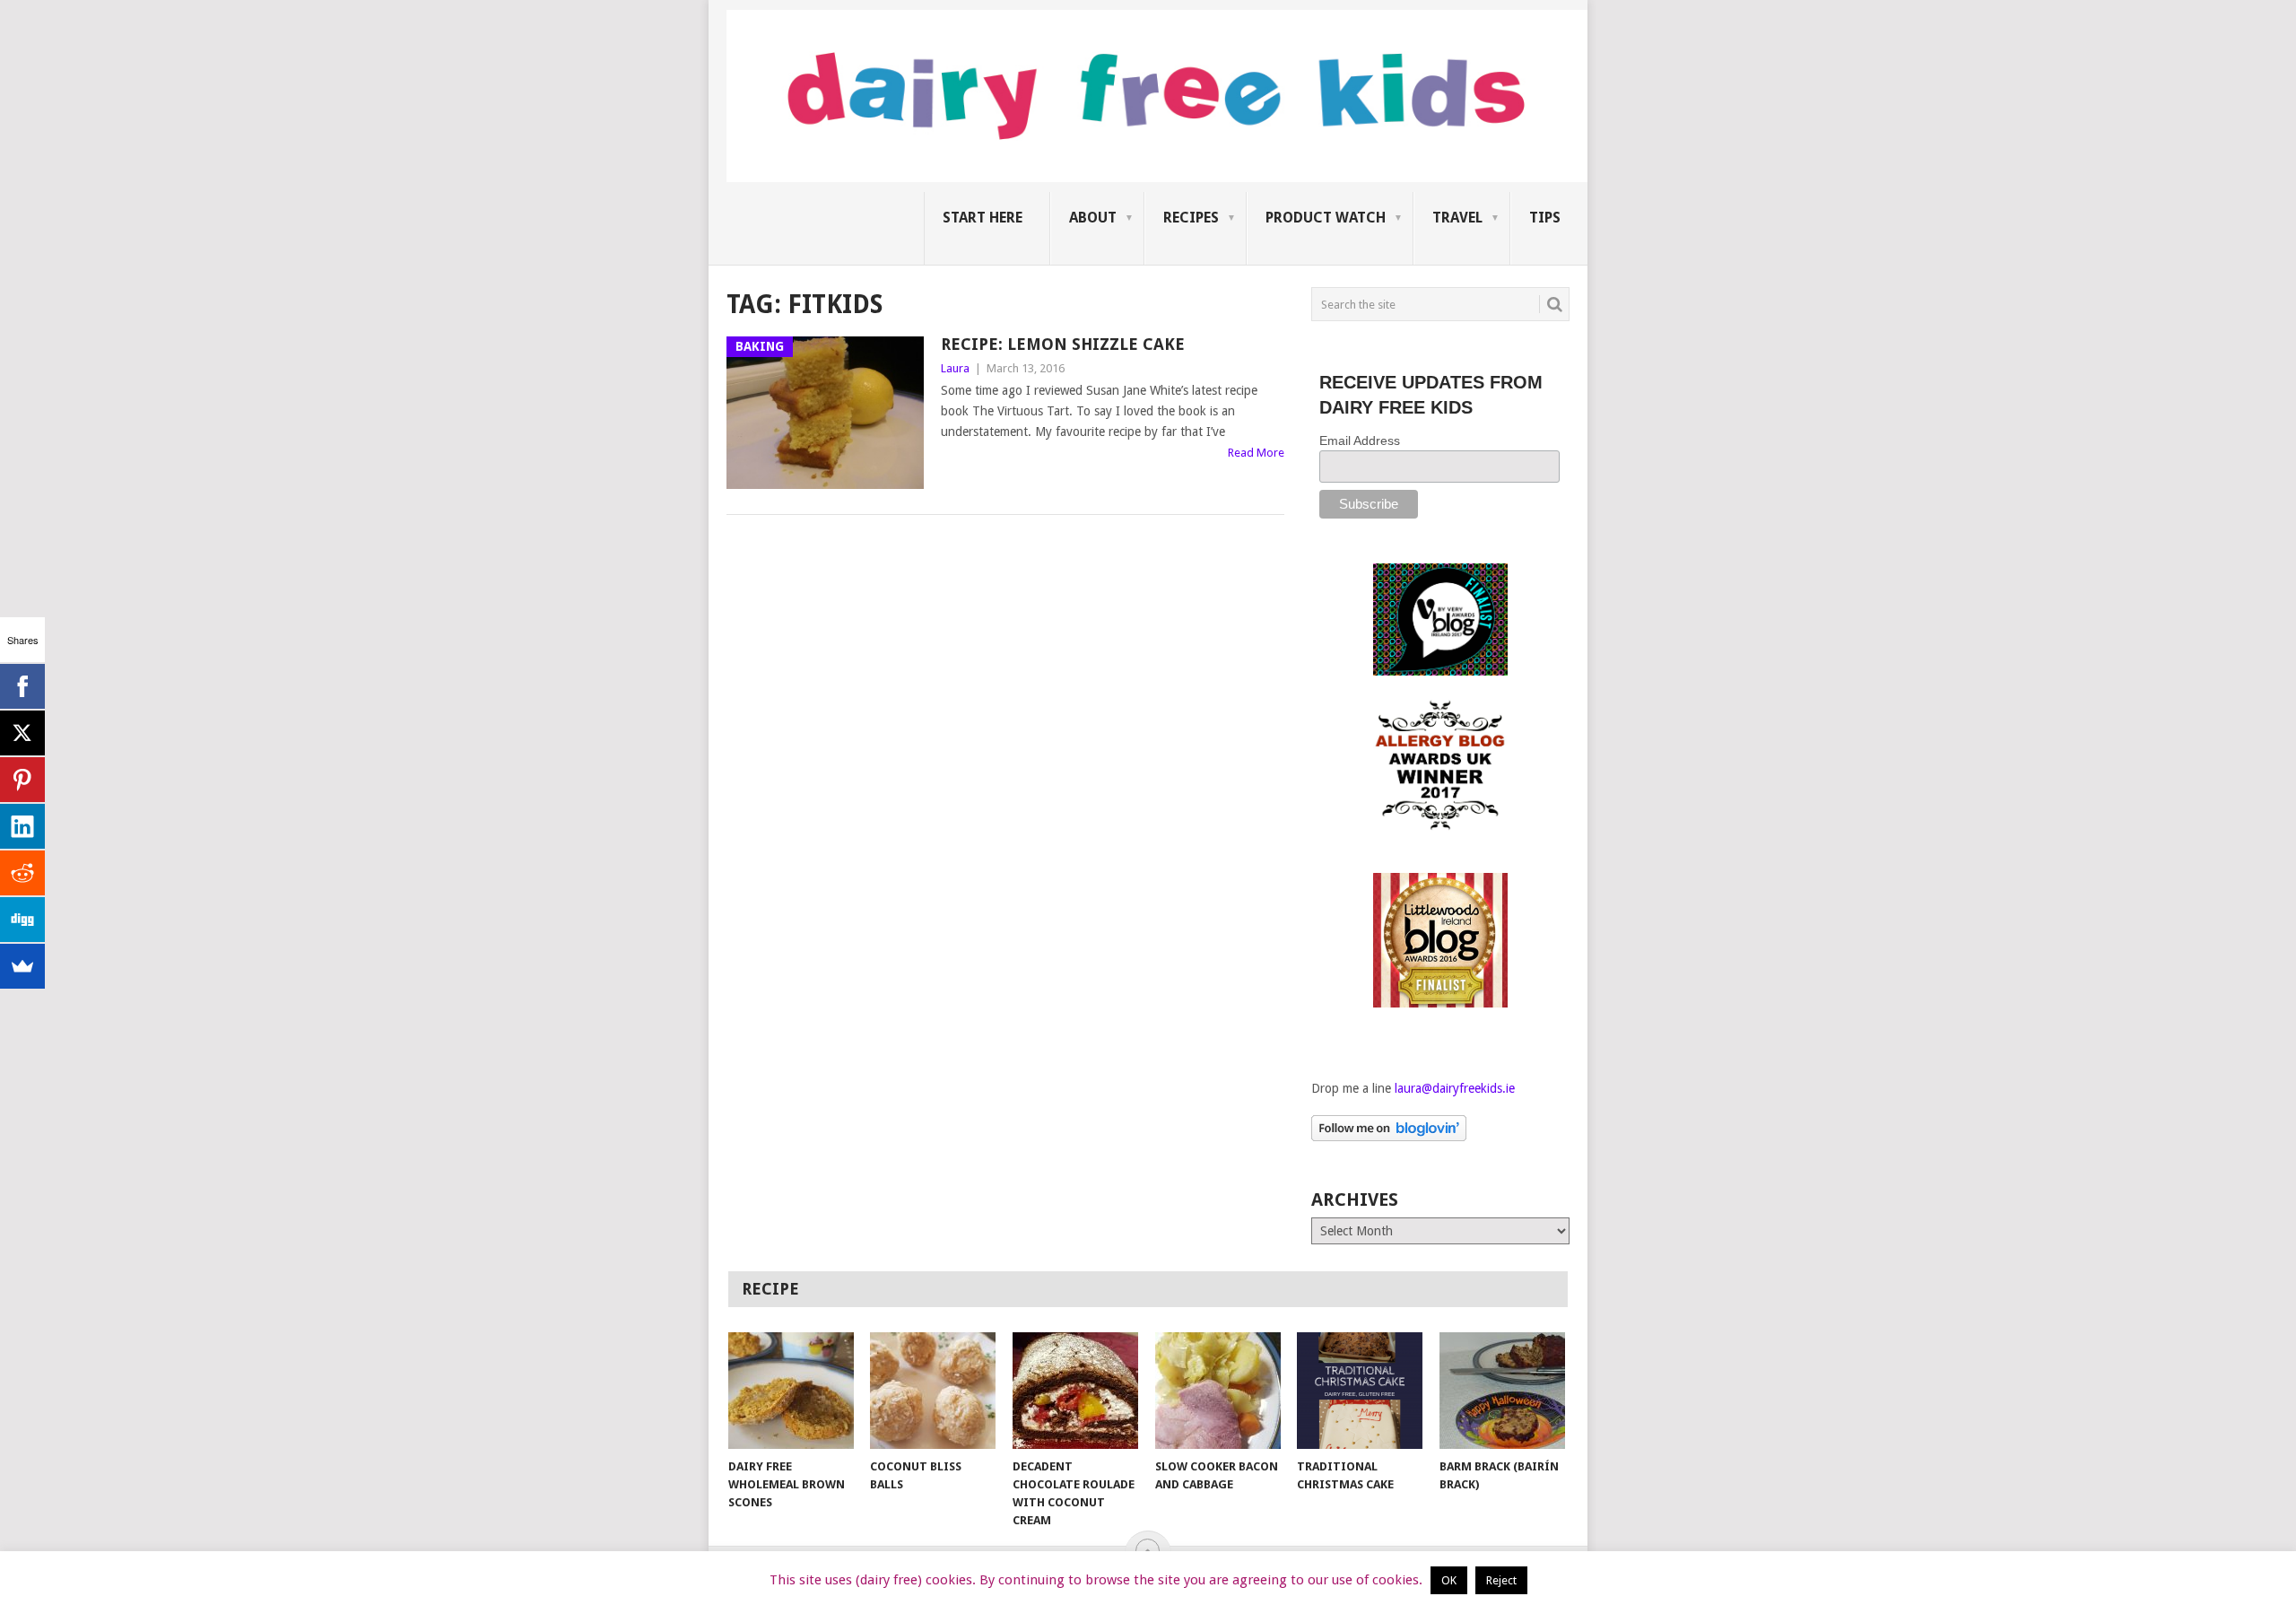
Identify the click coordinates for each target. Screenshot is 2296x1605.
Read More (1256, 453)
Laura (955, 368)
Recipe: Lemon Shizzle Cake (1063, 344)
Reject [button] (1501, 1580)
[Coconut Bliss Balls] (933, 1391)
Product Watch (1326, 218)
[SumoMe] (22, 966)
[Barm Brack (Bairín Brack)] (1502, 1391)
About (1093, 218)
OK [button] (1449, 1580)
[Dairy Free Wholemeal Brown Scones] (791, 1391)
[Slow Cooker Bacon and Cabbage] (1218, 1391)
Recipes (1191, 218)
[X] (22, 733)
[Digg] (22, 920)
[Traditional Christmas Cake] (1360, 1391)
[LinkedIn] (22, 826)
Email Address (1360, 441)
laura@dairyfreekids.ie (1455, 1088)
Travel (1457, 218)
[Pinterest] (22, 780)
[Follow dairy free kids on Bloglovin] (1389, 1137)
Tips (1545, 218)
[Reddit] (22, 873)
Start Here (983, 218)
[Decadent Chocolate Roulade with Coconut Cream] (1075, 1391)
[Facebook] (22, 686)
